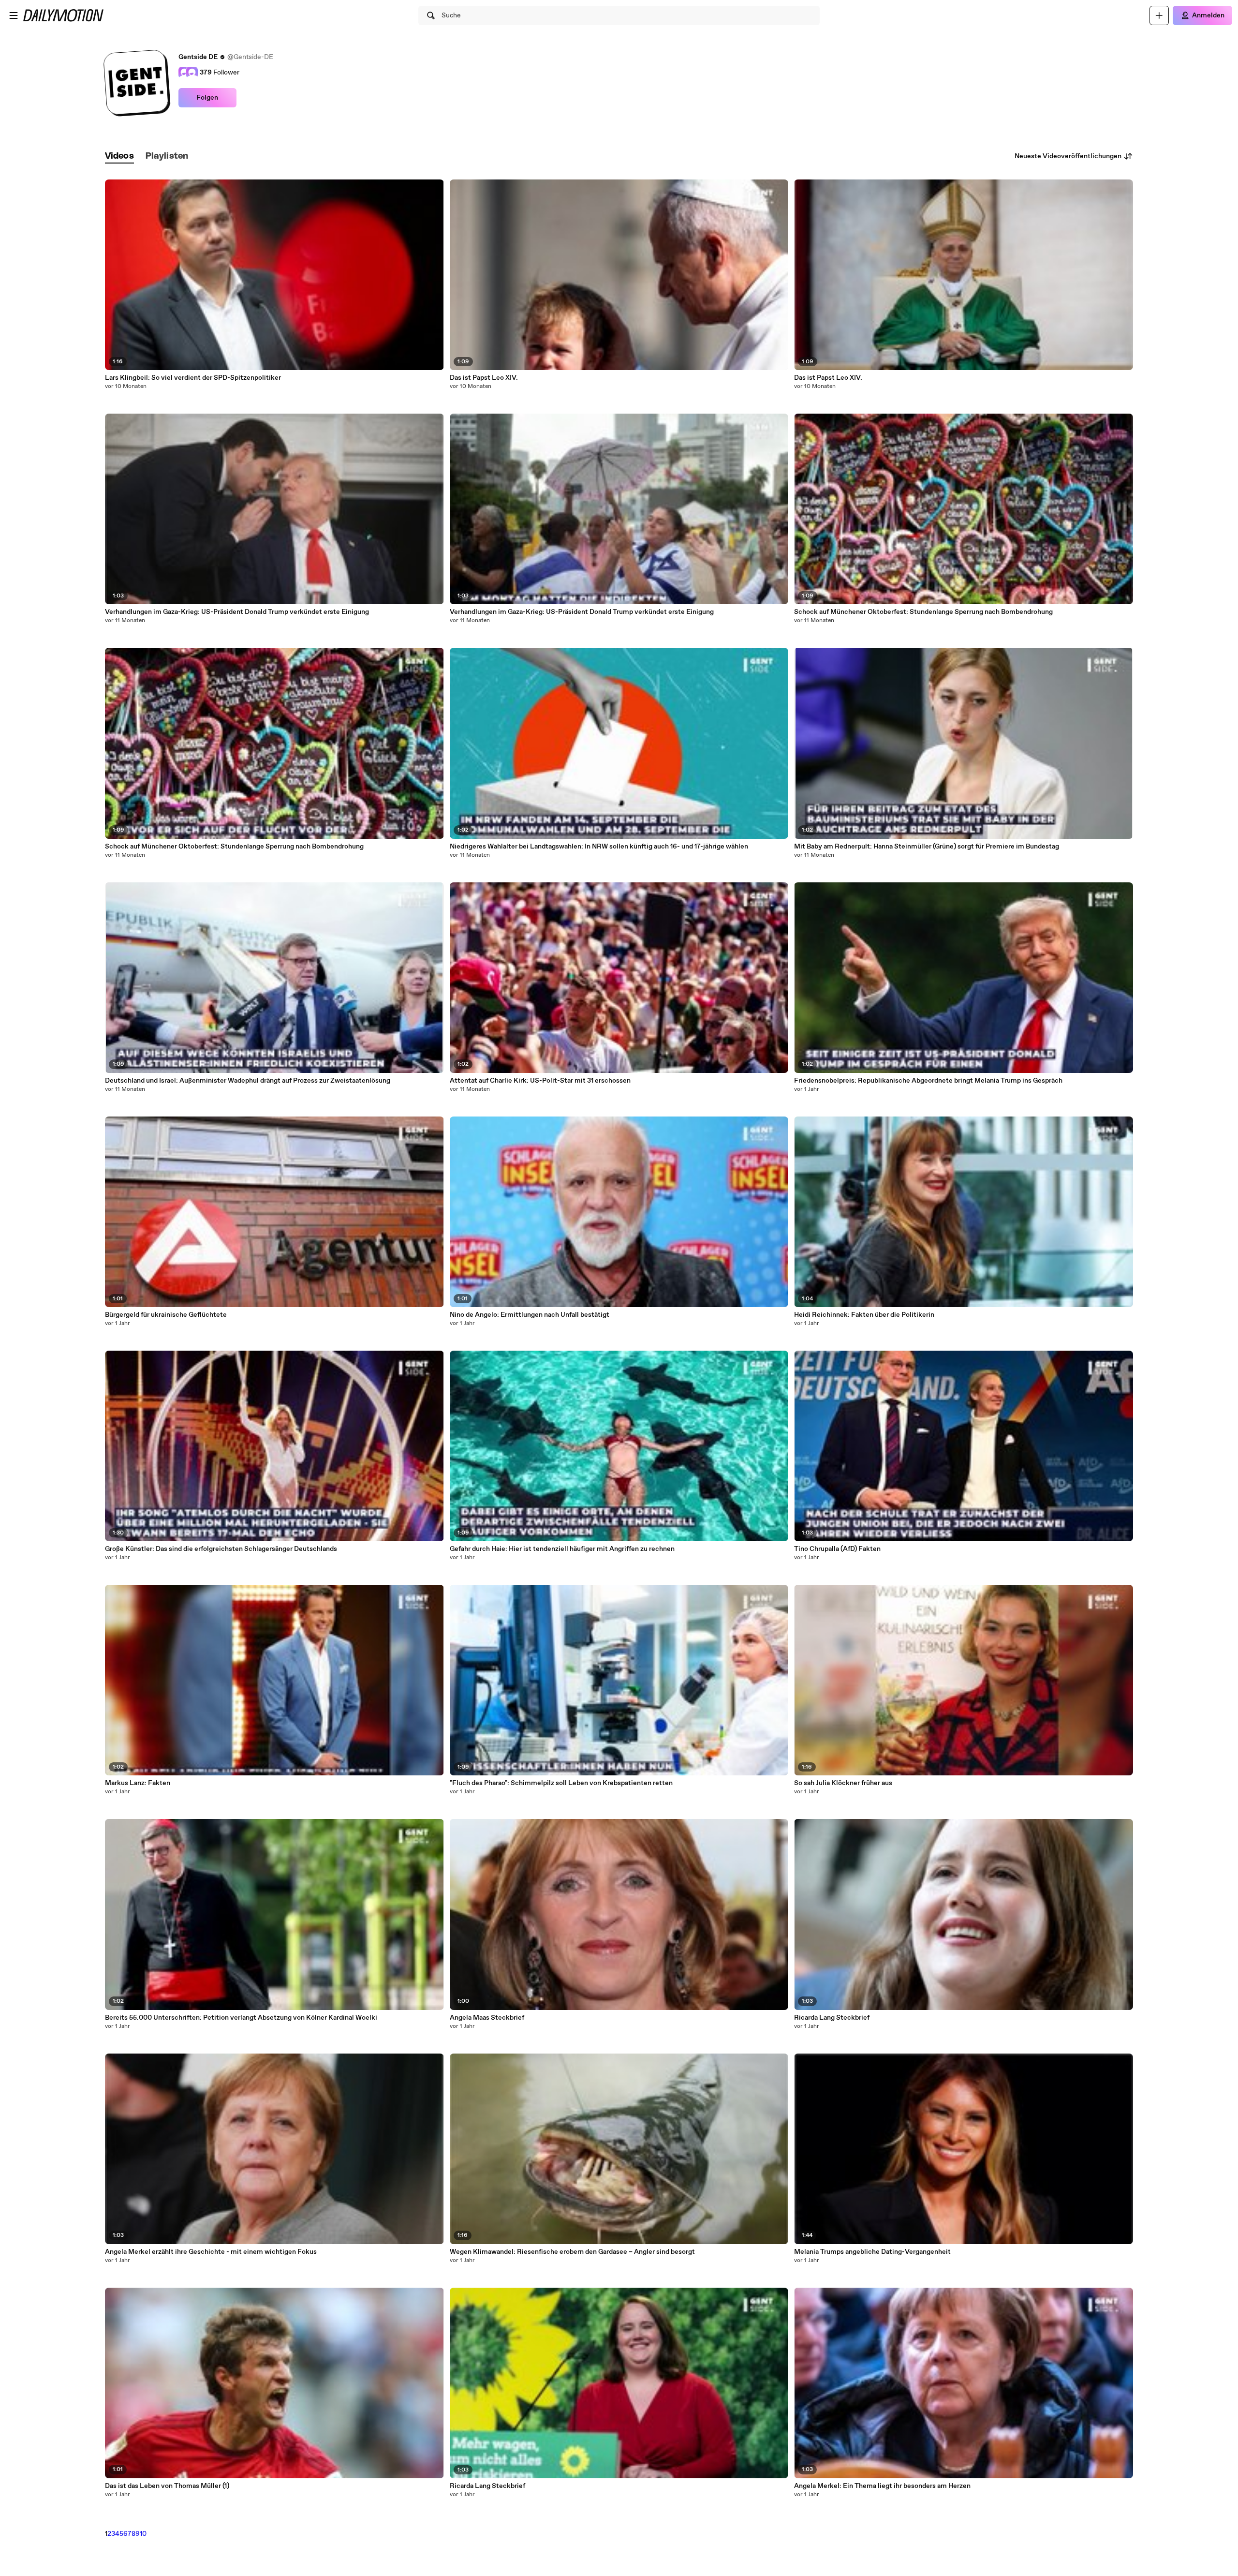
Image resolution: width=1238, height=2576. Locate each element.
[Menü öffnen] (14, 15)
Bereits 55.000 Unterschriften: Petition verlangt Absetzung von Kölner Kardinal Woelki (241, 2018)
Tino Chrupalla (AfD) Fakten (837, 1549)
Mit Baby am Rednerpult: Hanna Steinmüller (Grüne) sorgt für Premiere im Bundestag (927, 847)
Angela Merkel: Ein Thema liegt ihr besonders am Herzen (882, 2486)
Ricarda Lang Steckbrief (487, 2486)
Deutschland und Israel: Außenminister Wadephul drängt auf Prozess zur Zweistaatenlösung (248, 1081)
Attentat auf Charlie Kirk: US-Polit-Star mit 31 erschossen (540, 1081)
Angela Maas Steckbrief (487, 2018)
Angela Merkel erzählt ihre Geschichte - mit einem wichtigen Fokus (211, 2252)
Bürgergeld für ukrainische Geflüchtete (166, 1315)
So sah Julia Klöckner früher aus (843, 1783)
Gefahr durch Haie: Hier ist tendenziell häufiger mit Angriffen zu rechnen (562, 1549)
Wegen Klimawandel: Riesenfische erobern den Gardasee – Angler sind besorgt (572, 2252)
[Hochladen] (1159, 15)
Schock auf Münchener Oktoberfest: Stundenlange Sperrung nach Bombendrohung (234, 847)
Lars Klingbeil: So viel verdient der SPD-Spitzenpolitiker (193, 378)
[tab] (119, 156)
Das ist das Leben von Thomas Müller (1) (167, 2486)
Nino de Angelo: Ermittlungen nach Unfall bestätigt (530, 1315)
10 (143, 2534)
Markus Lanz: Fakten (138, 1783)
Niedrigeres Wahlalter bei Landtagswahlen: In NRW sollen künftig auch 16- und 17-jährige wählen (599, 847)
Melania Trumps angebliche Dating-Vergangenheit (872, 2252)
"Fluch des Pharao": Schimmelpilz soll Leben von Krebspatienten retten (561, 1783)
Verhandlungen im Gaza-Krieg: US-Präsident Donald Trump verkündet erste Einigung (237, 612)
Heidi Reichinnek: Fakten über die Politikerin (864, 1315)
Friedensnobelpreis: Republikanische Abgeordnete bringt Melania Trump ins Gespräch (928, 1081)
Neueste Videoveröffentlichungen (1068, 156)
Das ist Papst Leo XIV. (484, 378)
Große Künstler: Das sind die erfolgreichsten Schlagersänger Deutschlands (221, 1549)
